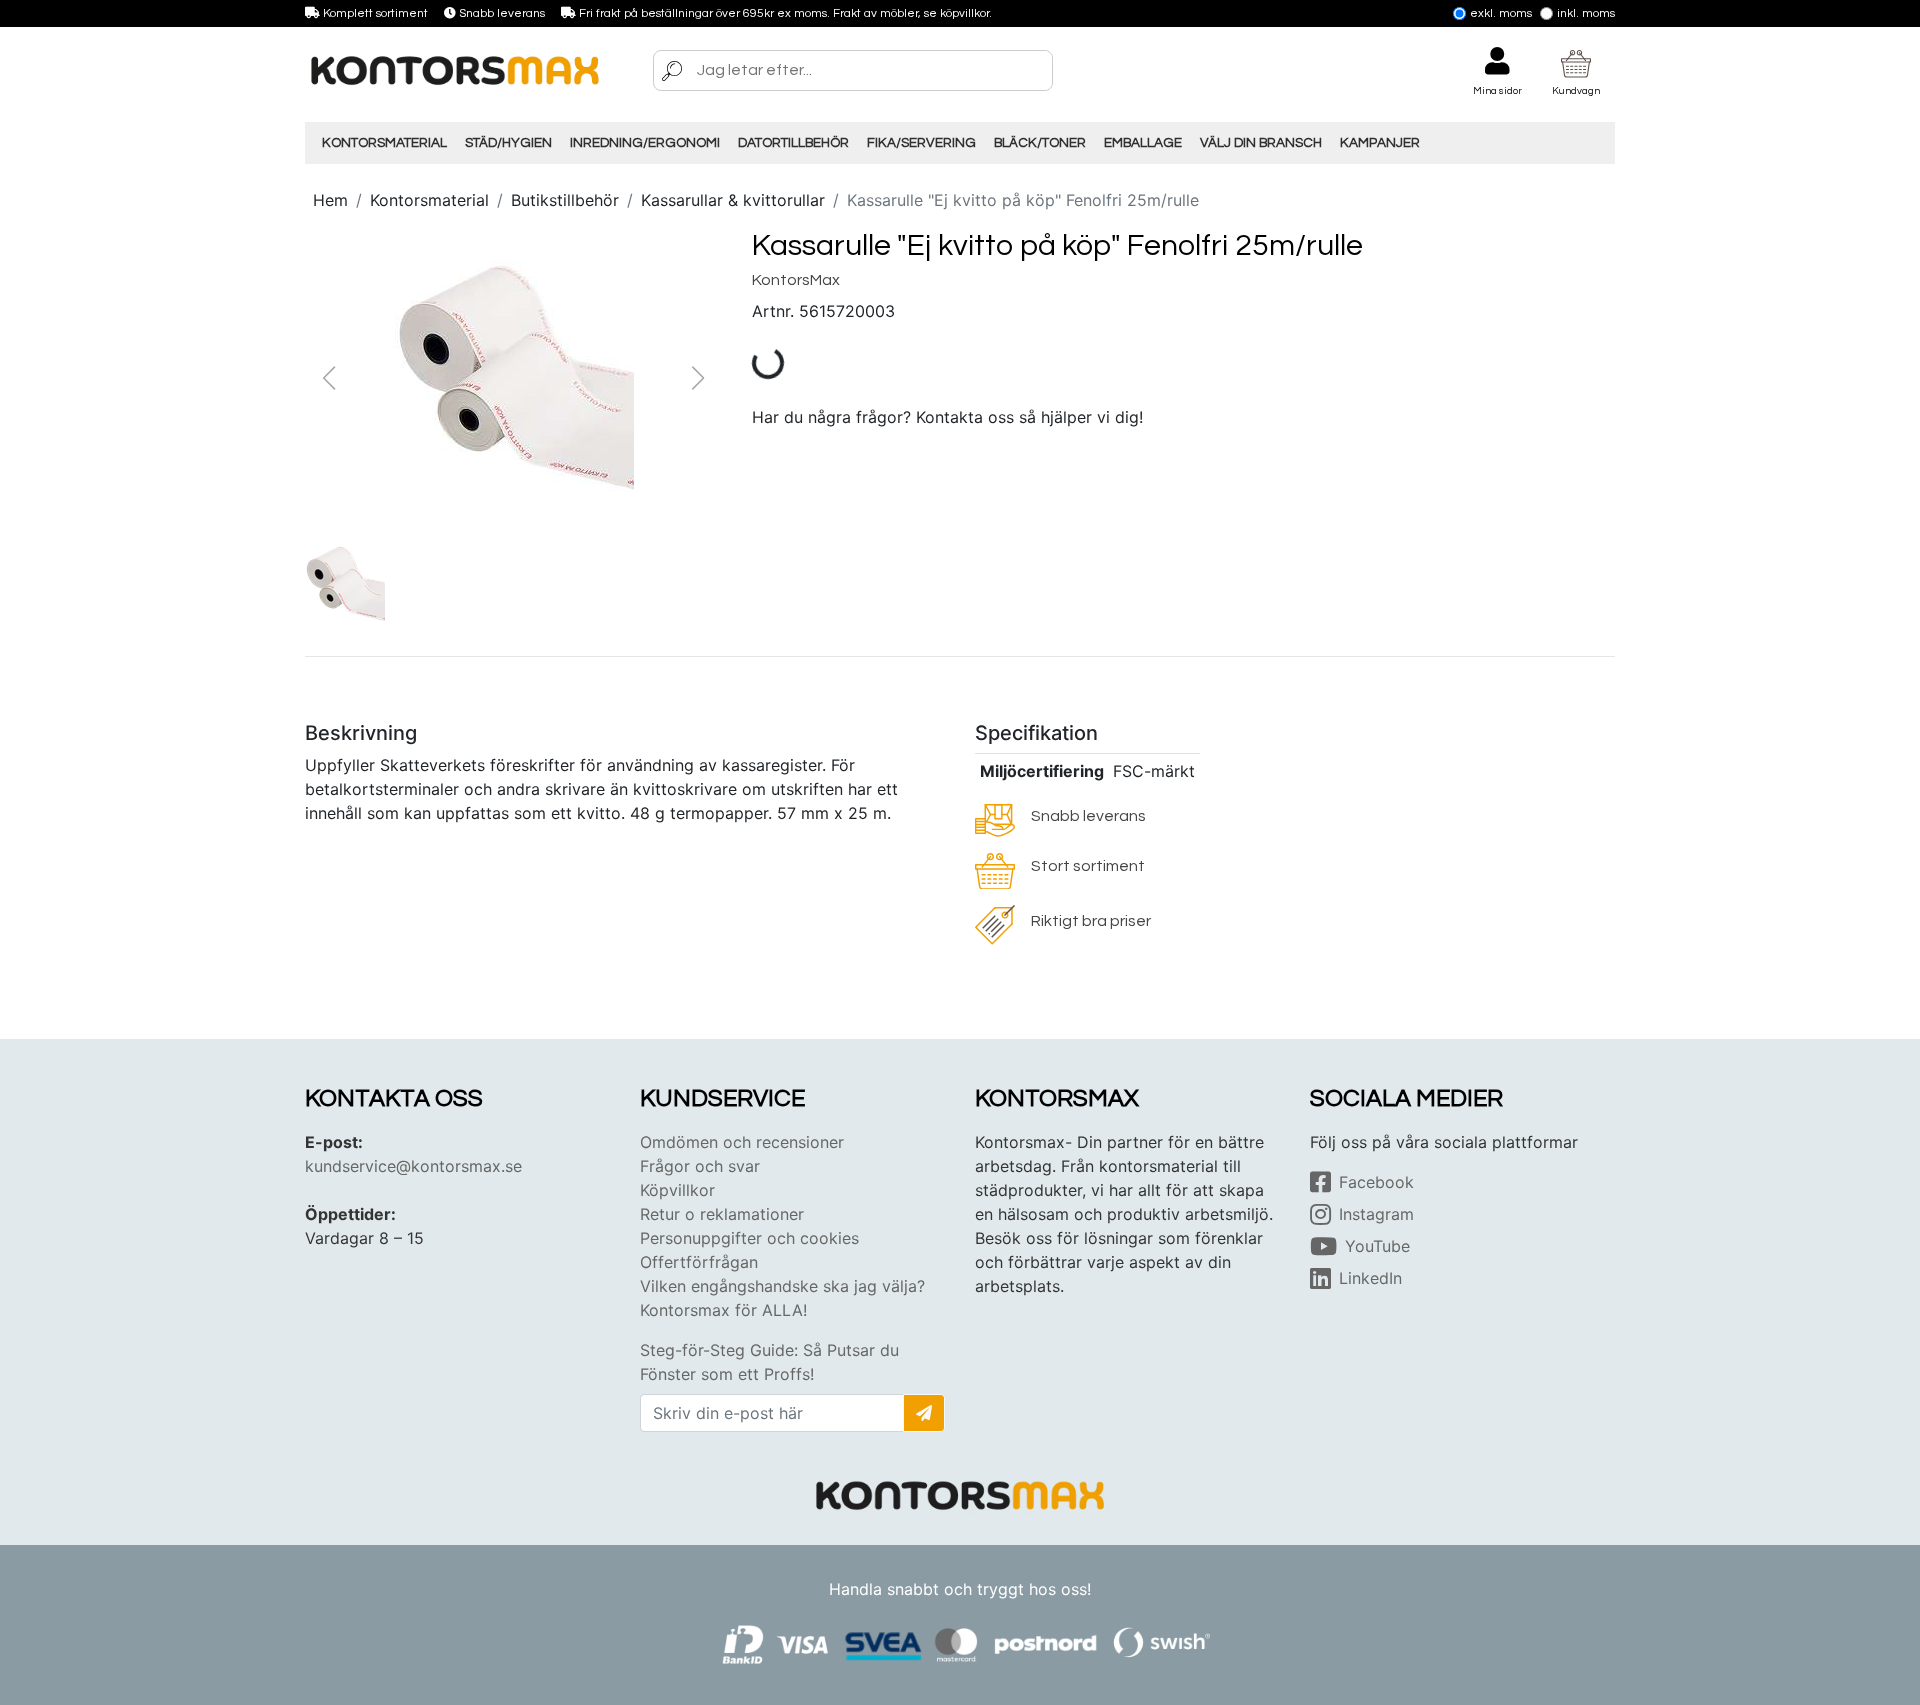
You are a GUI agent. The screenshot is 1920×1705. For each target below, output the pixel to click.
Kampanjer (1380, 143)
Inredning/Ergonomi (645, 143)
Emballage (1143, 143)
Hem (330, 200)
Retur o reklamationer (722, 1214)
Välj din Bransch (1261, 143)
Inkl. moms (1586, 13)
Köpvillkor (677, 1190)
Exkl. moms (1501, 13)
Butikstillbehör (565, 200)
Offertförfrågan (699, 1262)
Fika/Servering (921, 143)
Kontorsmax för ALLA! (723, 1310)
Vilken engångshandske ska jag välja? (782, 1286)
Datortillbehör (793, 143)
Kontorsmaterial (384, 143)
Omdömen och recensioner (742, 1142)
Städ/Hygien (508, 143)
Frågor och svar (700, 1166)
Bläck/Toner (1040, 143)
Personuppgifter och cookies (749, 1238)
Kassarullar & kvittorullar (733, 200)
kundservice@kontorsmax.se (413, 1166)
